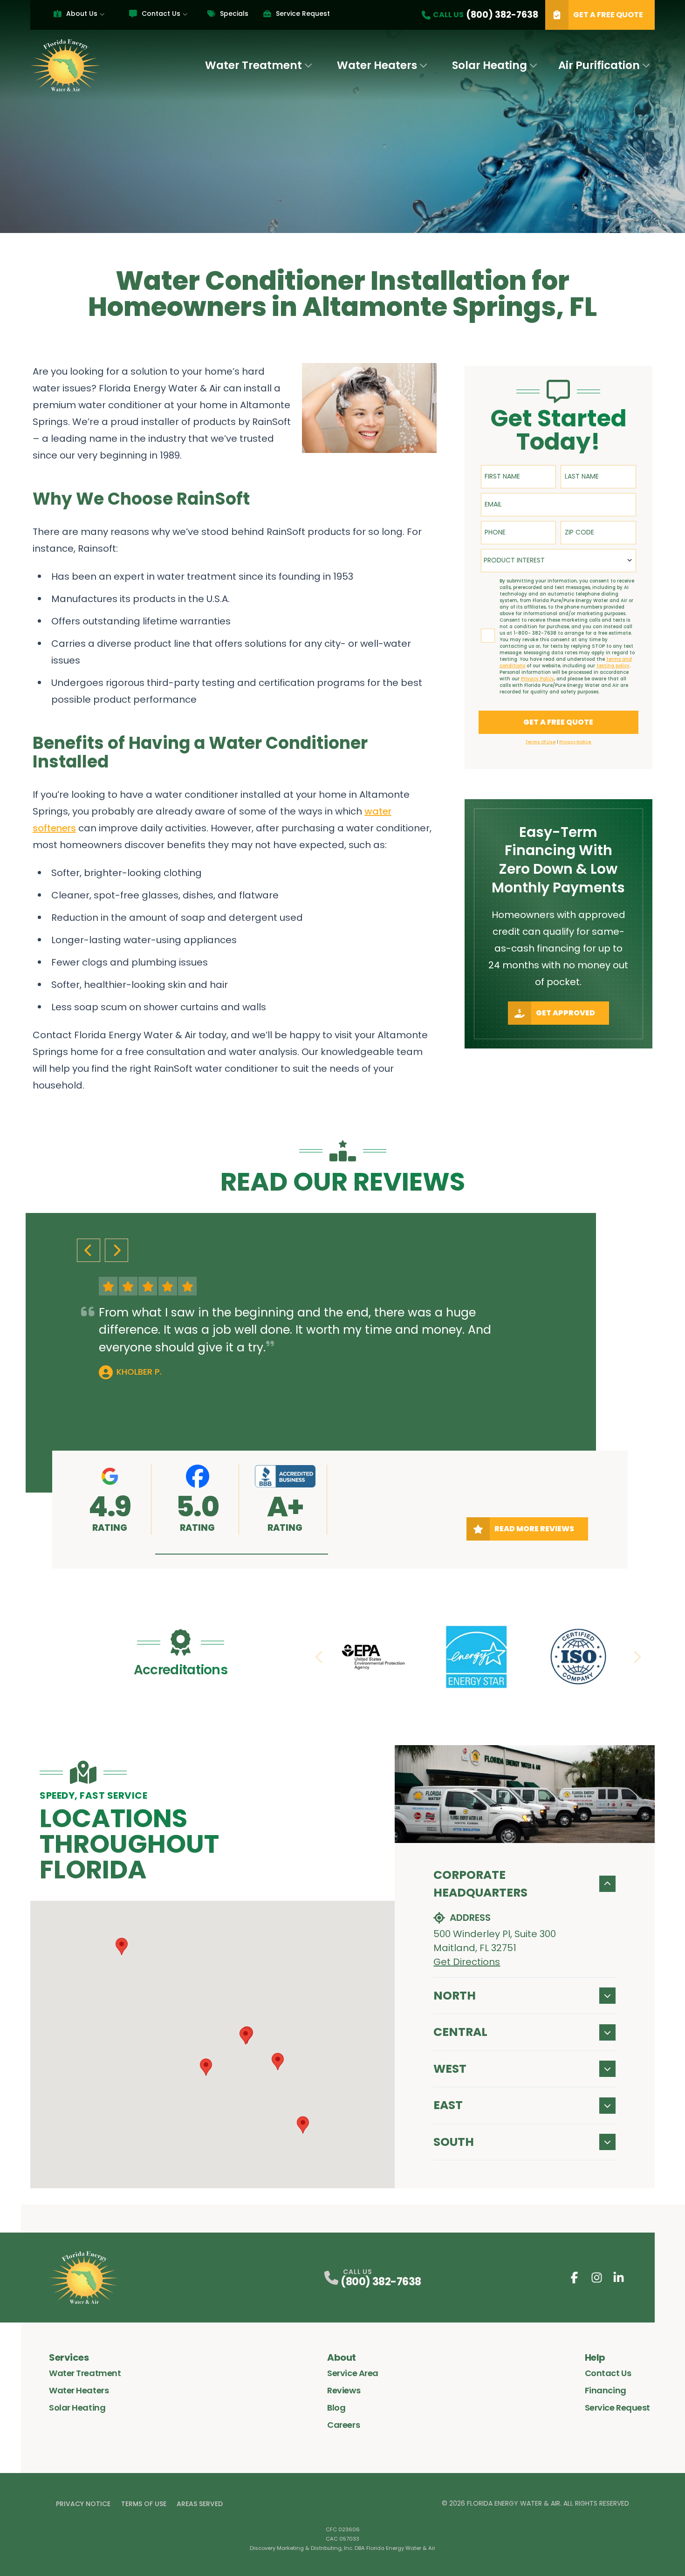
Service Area (353, 2373)
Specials (234, 14)
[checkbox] (488, 636)
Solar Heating (490, 65)
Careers (343, 2425)
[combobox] (558, 561)
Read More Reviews (534, 1529)
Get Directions (467, 1962)
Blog (336, 2408)
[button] (242, 1554)
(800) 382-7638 (381, 2282)
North (455, 1996)
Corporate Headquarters (480, 1884)
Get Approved (565, 1013)
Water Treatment (253, 65)
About (342, 2357)
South (454, 2142)
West (450, 2069)
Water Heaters (377, 65)
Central (460, 2032)
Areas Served (200, 2504)
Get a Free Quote (608, 15)
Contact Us (161, 14)
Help (595, 2357)
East (448, 2105)
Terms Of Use (144, 2504)
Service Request (303, 14)
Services (69, 2357)
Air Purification (599, 65)
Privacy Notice (83, 2504)
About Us (82, 14)
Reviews (344, 2390)
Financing (606, 2390)
